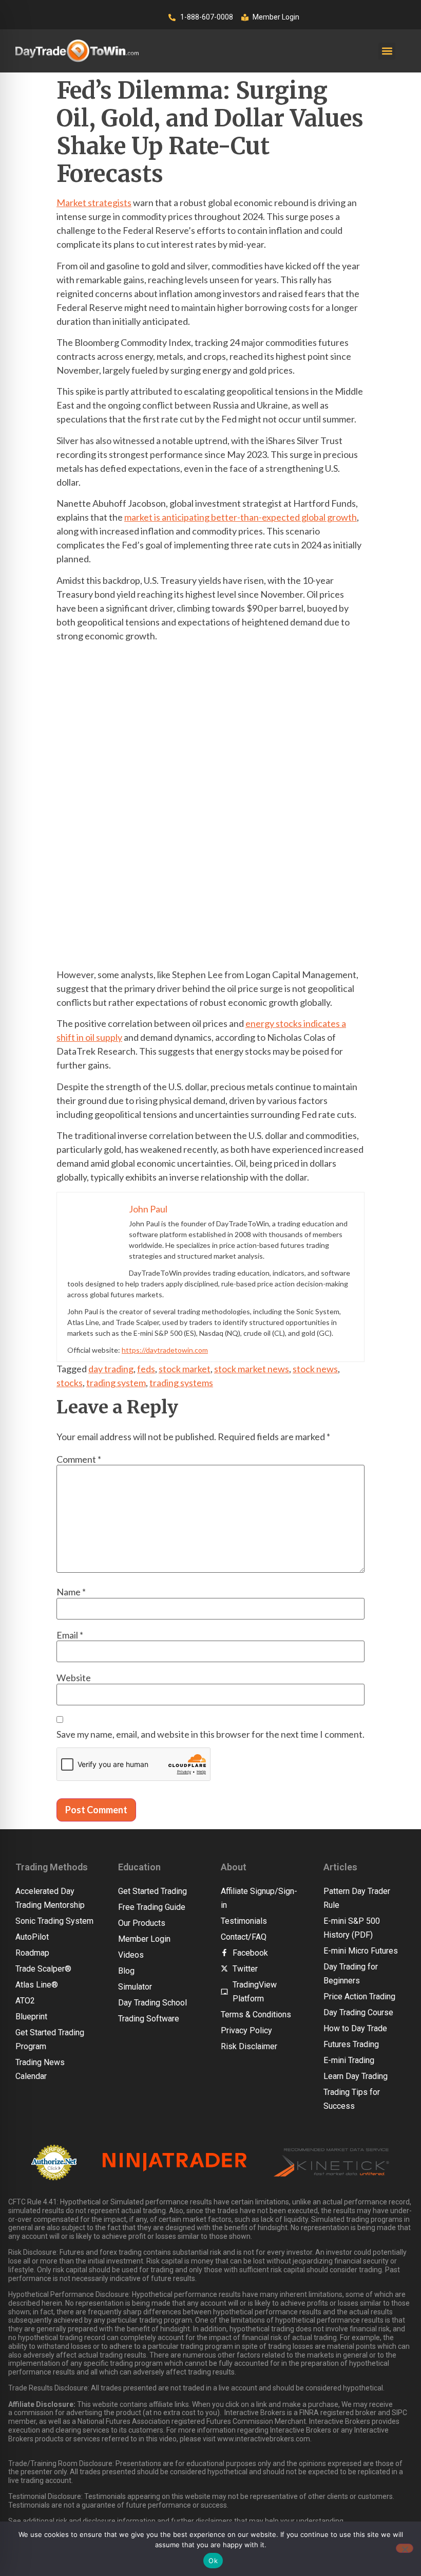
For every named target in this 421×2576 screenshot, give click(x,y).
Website (74, 1678)
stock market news (252, 1369)
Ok (213, 2561)
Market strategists (94, 203)
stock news (315, 1369)
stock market (185, 1369)
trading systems (181, 1383)
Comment (79, 1459)
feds (146, 1369)
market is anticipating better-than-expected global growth (241, 517)
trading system (116, 1383)
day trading (111, 1369)
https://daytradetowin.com (165, 1350)
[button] (387, 51)
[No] (405, 2548)
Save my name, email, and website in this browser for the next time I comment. (210, 1734)
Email (70, 1635)
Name (71, 1592)
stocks (70, 1383)
